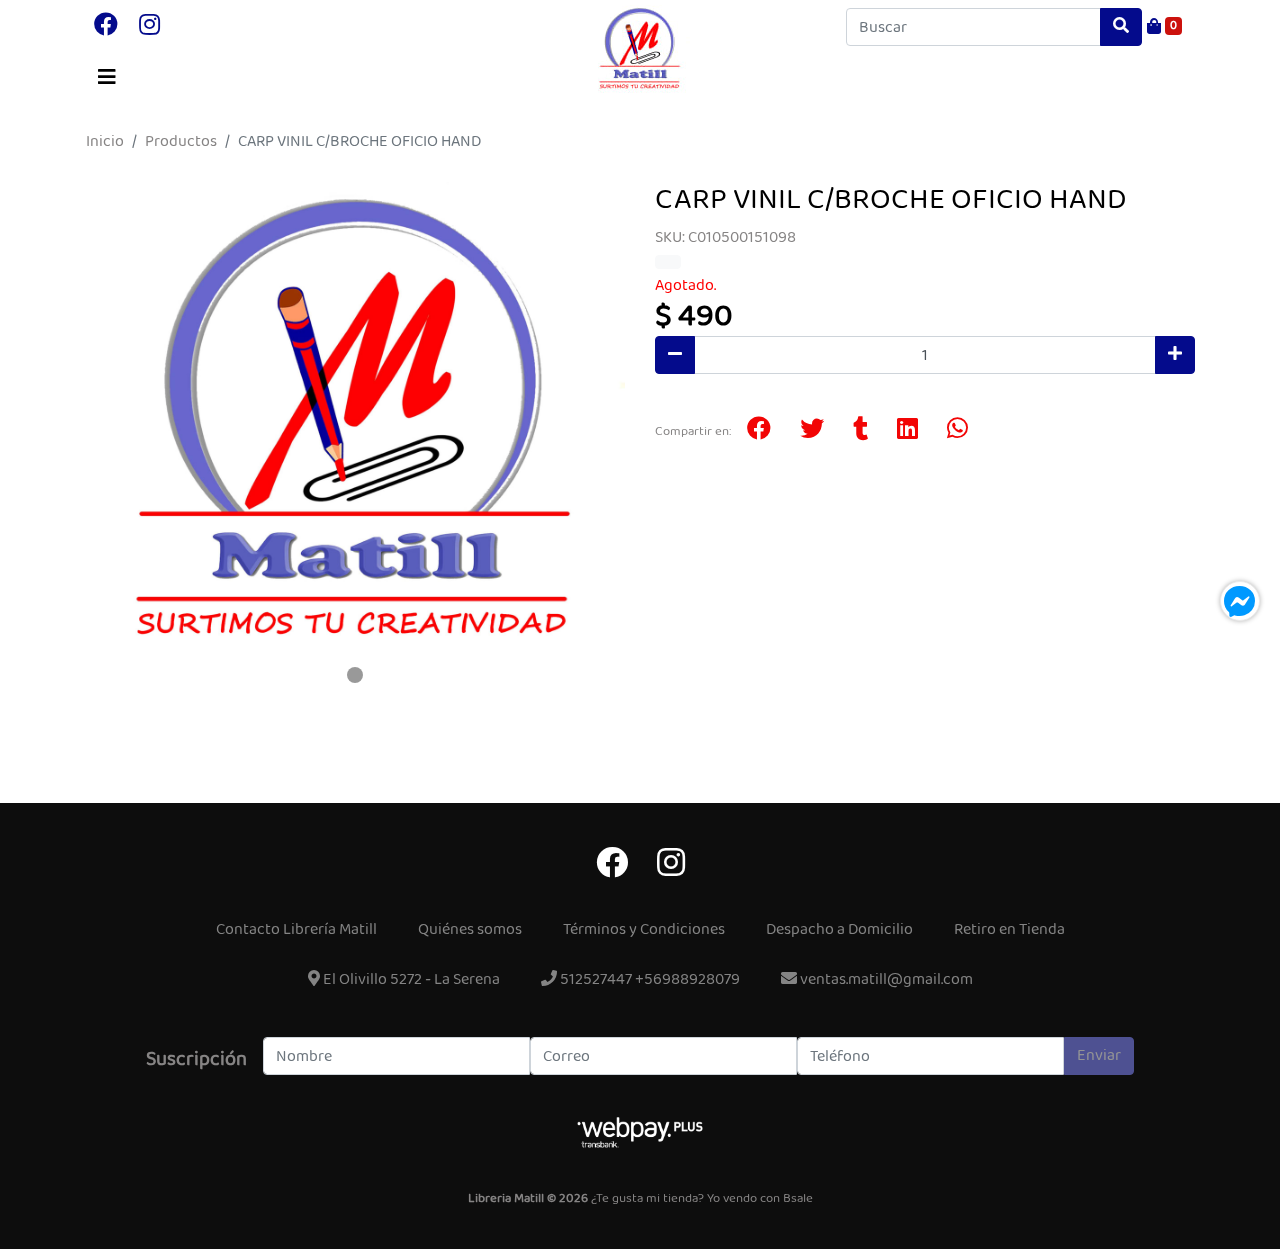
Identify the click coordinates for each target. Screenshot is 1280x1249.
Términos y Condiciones (644, 929)
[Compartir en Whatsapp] (957, 431)
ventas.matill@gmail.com (885, 979)
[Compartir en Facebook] (759, 431)
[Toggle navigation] (107, 78)
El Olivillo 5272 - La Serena (410, 979)
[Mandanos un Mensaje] (1240, 601)
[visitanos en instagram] (149, 27)
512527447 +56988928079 (648, 979)
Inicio (105, 141)
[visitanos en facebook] (106, 27)
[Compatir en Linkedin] (907, 431)
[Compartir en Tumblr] (860, 431)
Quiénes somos (470, 929)
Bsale (798, 1199)
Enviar (1099, 1055)
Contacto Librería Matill (296, 929)
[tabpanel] (355, 420)
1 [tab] (355, 675)
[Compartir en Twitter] (812, 431)
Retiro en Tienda (1009, 929)
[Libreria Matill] (640, 49)
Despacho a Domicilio (839, 929)
